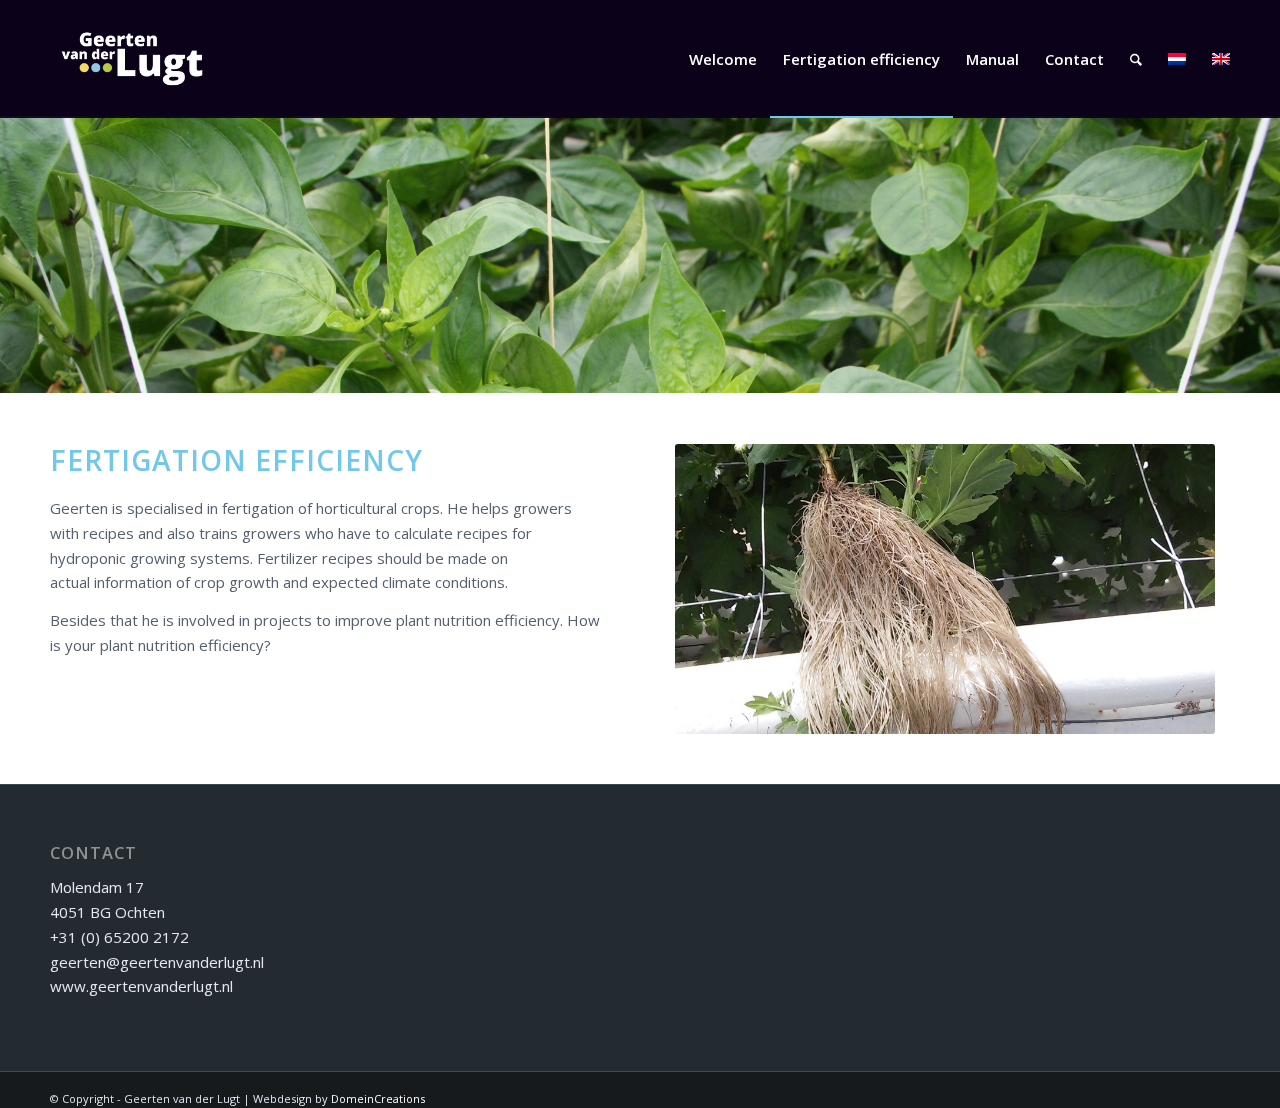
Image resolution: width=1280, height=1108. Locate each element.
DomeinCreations (378, 1098)
